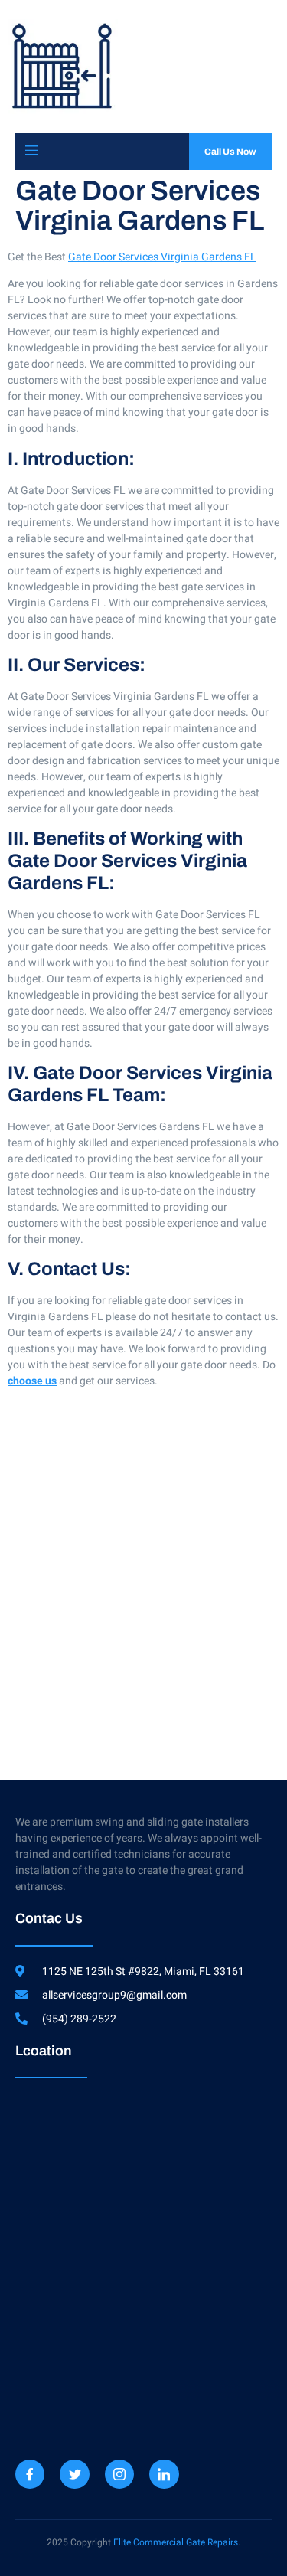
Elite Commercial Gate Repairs (176, 2542)
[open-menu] (31, 151)
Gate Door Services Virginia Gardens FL (162, 257)
